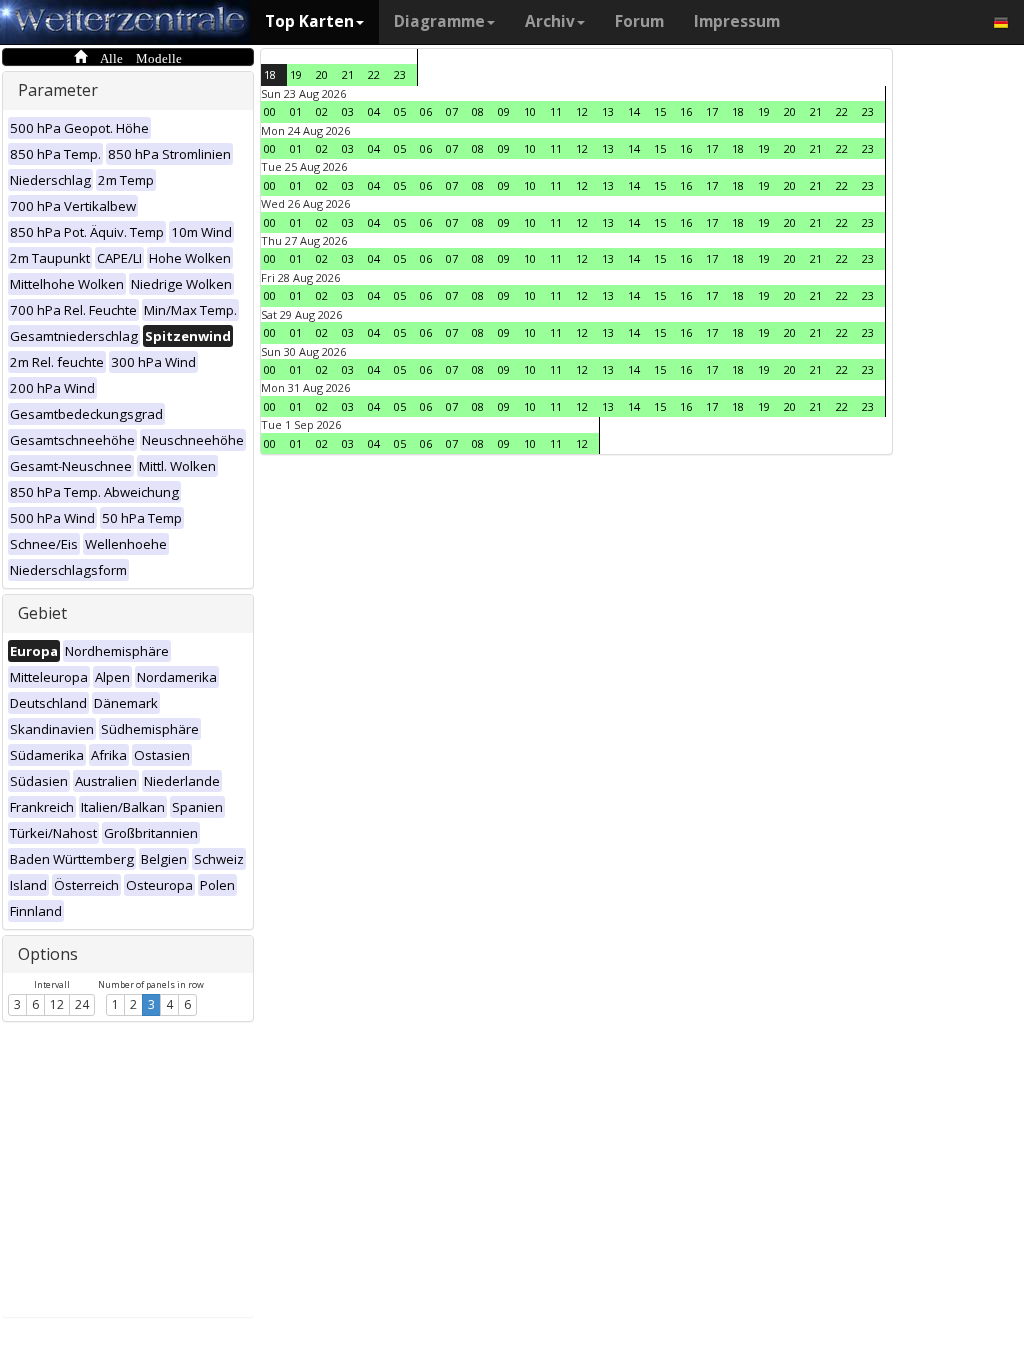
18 (270, 74)
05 (400, 111)
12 (57, 1004)
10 (530, 111)
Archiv (550, 21)
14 (634, 111)
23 (400, 74)
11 (556, 111)
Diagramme (439, 21)
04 (374, 111)
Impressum (737, 21)
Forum (639, 21)
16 (686, 111)
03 (348, 111)
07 (452, 111)
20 (322, 74)
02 (322, 111)
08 (478, 111)
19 (296, 74)
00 (270, 111)
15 (660, 111)
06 (426, 111)
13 (608, 111)
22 (374, 74)
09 (504, 111)
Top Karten (309, 21)
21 (348, 74)
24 (82, 1004)
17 (712, 111)
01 (296, 111)
